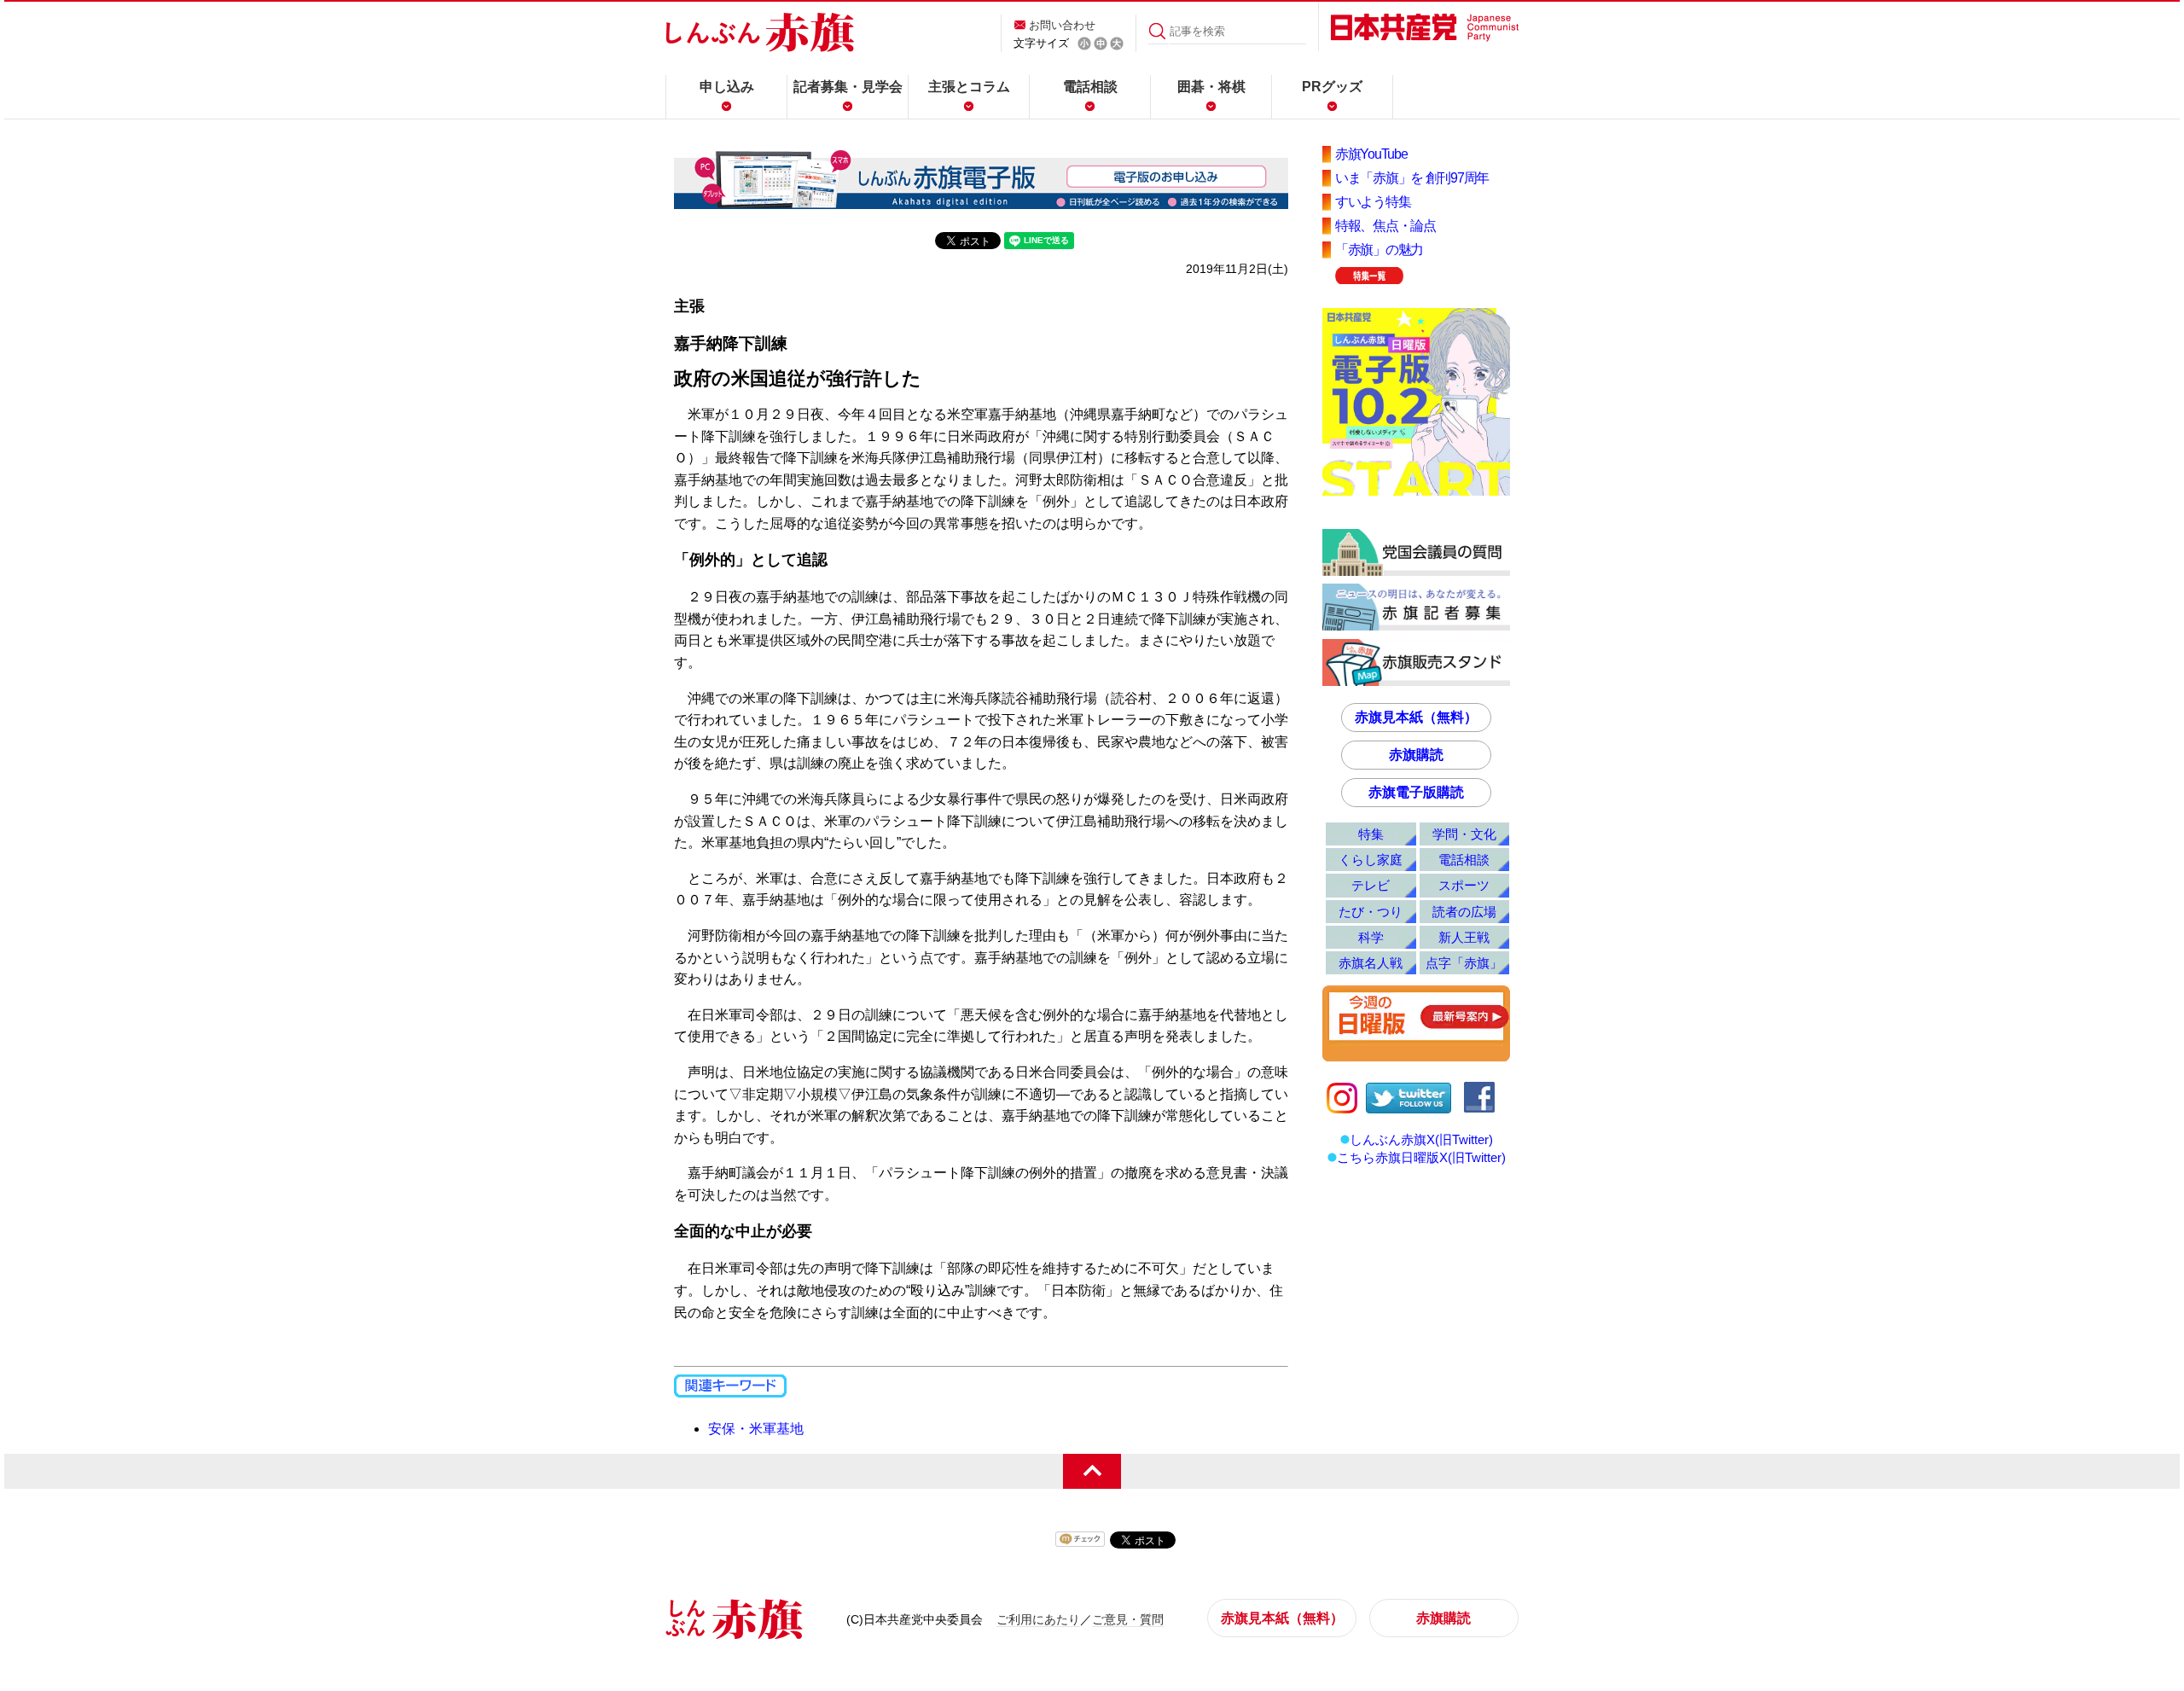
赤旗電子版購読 (1416, 792)
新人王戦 (1464, 937)
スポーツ (1464, 885)
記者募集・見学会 (848, 87)
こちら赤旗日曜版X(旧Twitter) (1421, 1157)
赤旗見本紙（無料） (1416, 717)
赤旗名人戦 (1371, 963)
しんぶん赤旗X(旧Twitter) (1421, 1139)
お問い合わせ (1062, 25)
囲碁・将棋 (1211, 87)
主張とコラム (969, 87)
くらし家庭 (1371, 860)
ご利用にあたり (1038, 1619)
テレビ (1371, 885)
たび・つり (1371, 912)
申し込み (727, 87)
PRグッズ (1332, 87)
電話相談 (1090, 87)
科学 (1371, 937)
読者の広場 (1464, 912)
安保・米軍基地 (756, 1429)
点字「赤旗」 (1464, 963)
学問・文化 (1464, 834)
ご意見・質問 (1128, 1619)
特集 (1371, 834)
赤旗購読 (1416, 755)
